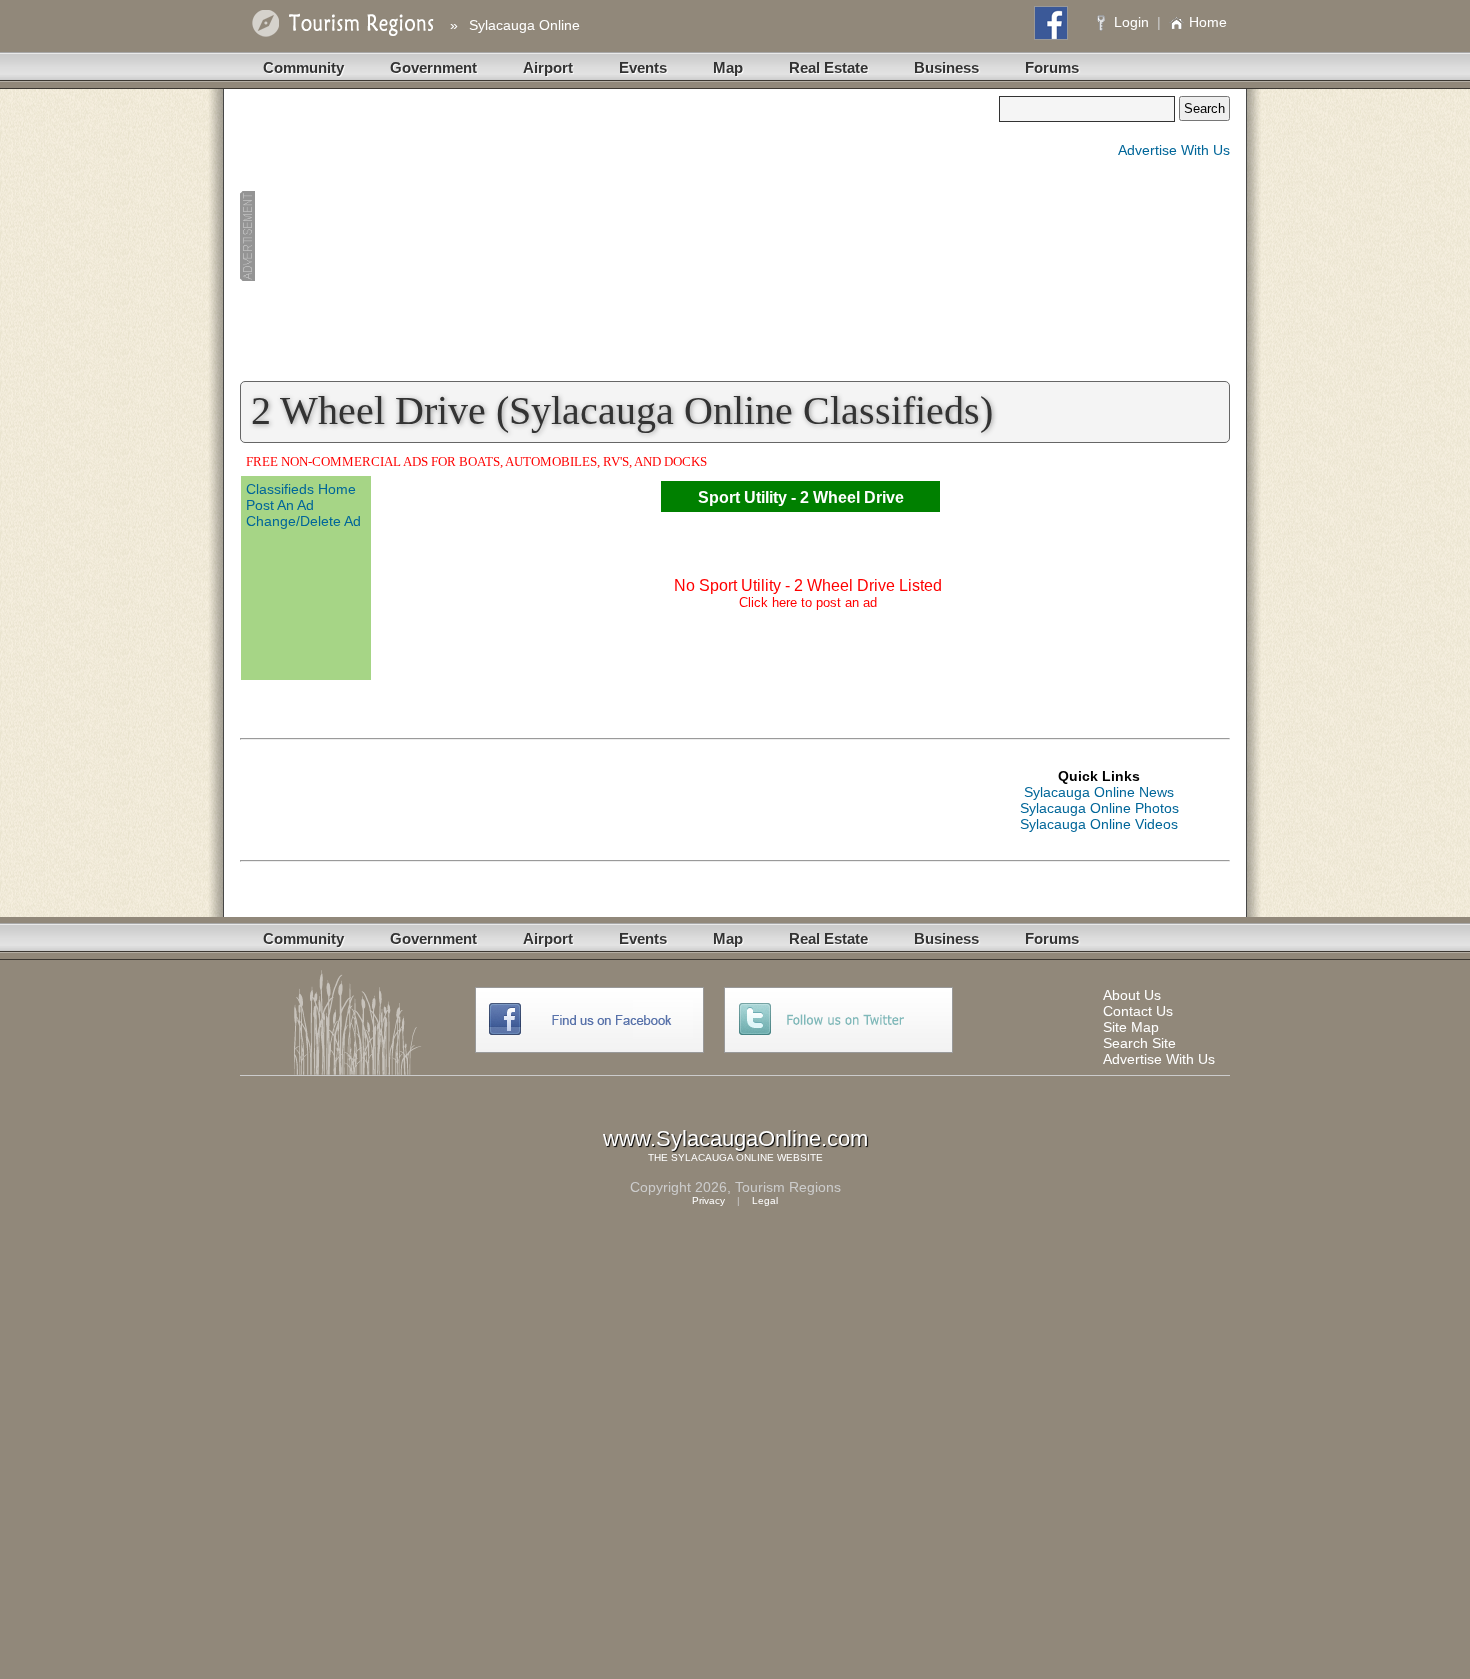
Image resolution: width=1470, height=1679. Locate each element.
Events (643, 67)
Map (728, 67)
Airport (548, 67)
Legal (765, 1200)
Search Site (1139, 1043)
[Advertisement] (619, 236)
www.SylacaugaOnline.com (735, 1138)
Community (303, 67)
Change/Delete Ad (303, 521)
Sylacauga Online (524, 25)
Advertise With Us (1174, 150)
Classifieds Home (301, 489)
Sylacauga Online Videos (1099, 824)
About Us (1132, 995)
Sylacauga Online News (1099, 792)
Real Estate (828, 67)
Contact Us (1138, 1011)
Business (946, 67)
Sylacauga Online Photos (1099, 808)
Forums (1052, 67)
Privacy (708, 1200)
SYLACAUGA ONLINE (722, 1157)
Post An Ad (280, 505)
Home (1208, 22)
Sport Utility (742, 497)
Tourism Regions (788, 1187)
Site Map (1131, 1027)
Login (1131, 22)
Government (433, 67)
